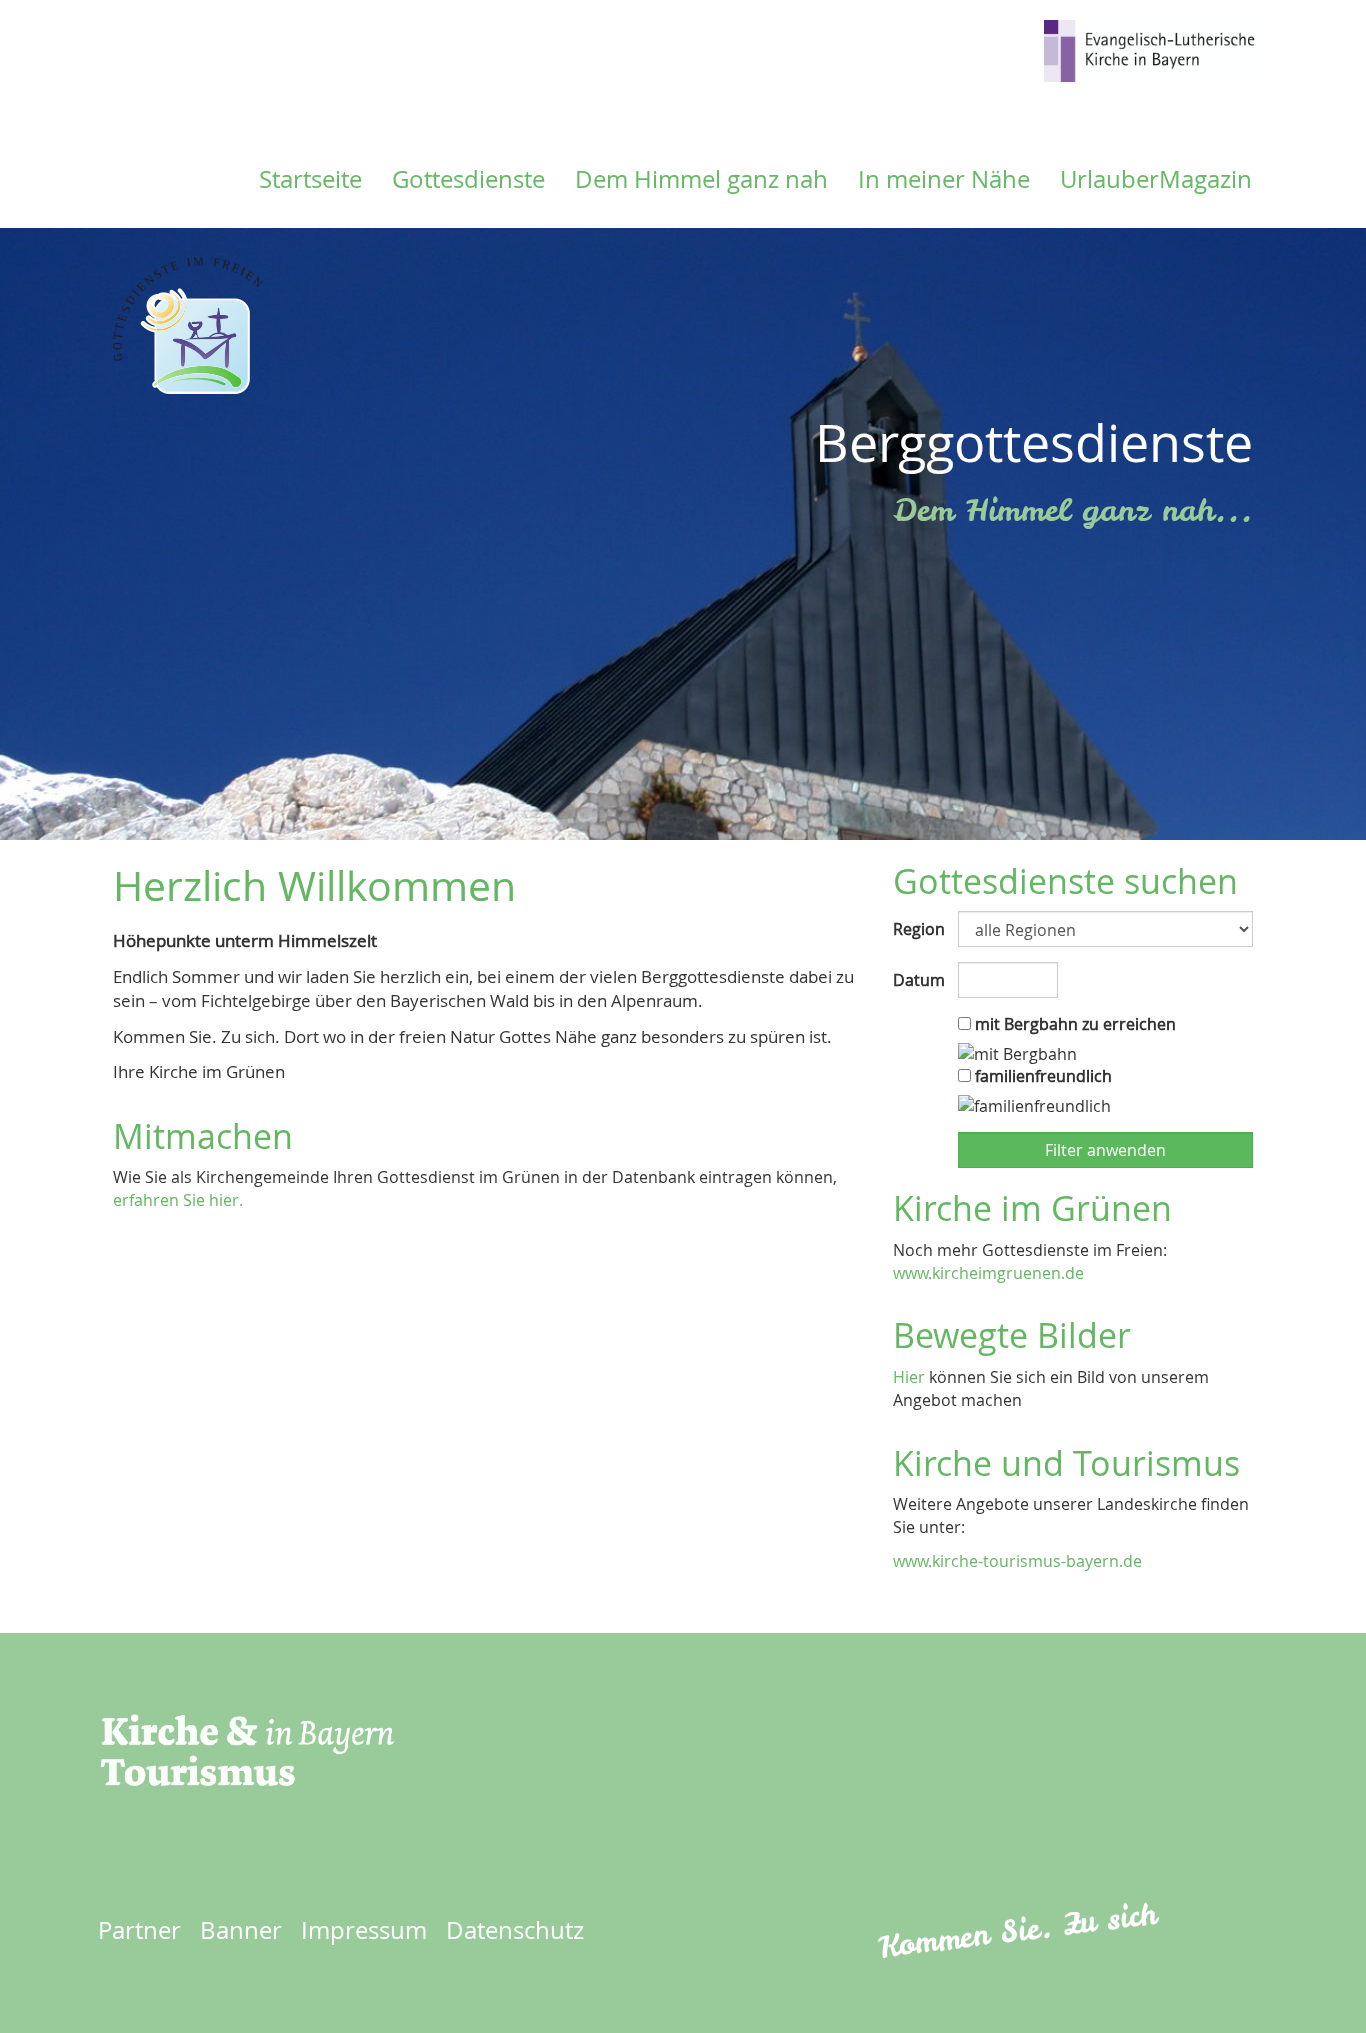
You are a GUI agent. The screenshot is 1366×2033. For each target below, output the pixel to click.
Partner (139, 1930)
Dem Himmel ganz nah (701, 179)
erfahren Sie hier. (178, 1200)
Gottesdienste (468, 179)
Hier (909, 1377)
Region (918, 929)
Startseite (310, 179)
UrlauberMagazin (1156, 179)
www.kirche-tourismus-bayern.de (1017, 1561)
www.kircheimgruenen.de (988, 1273)
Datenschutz (515, 1930)
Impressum (364, 1930)
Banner (241, 1930)
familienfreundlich (1041, 1076)
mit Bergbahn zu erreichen (1073, 1024)
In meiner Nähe (944, 179)
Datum (918, 980)
